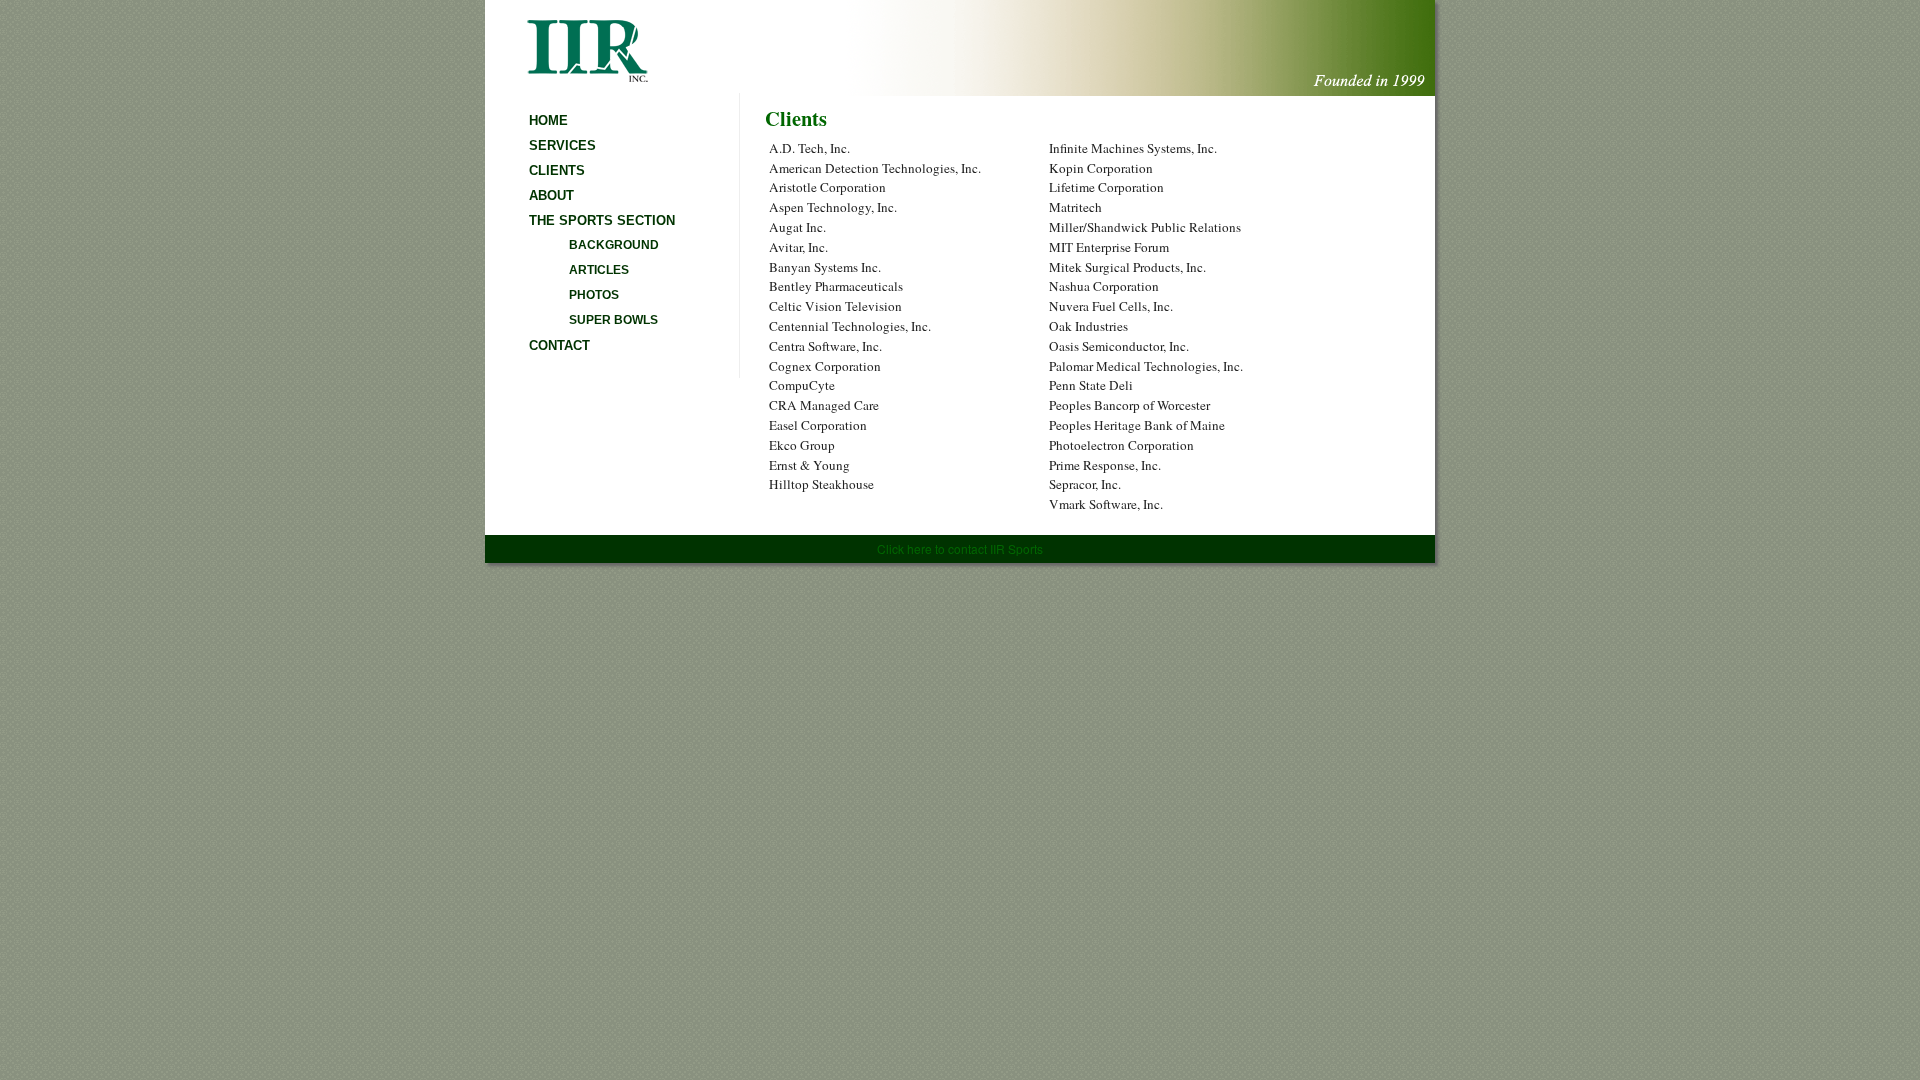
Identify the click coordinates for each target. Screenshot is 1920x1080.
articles (599, 270)
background (614, 245)
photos (594, 295)
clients (557, 170)
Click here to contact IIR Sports (960, 548)
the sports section (602, 220)
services (562, 145)
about (551, 195)
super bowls (613, 320)
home (548, 120)
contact (559, 345)
